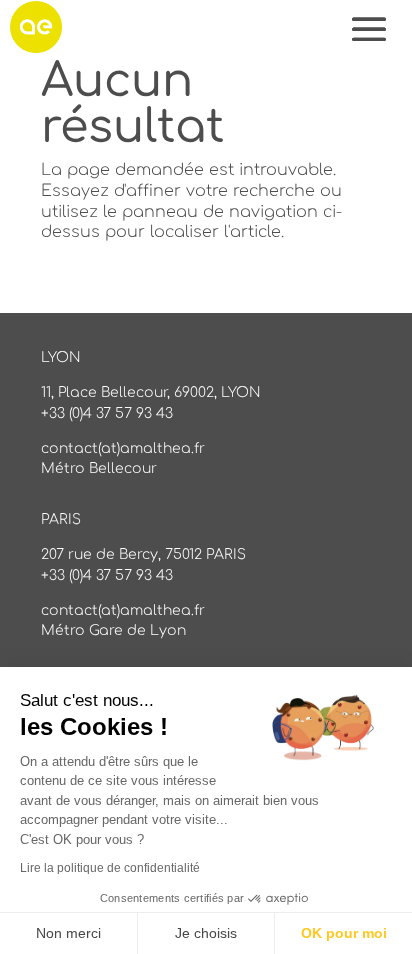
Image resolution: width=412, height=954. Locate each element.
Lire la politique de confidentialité (110, 868)
